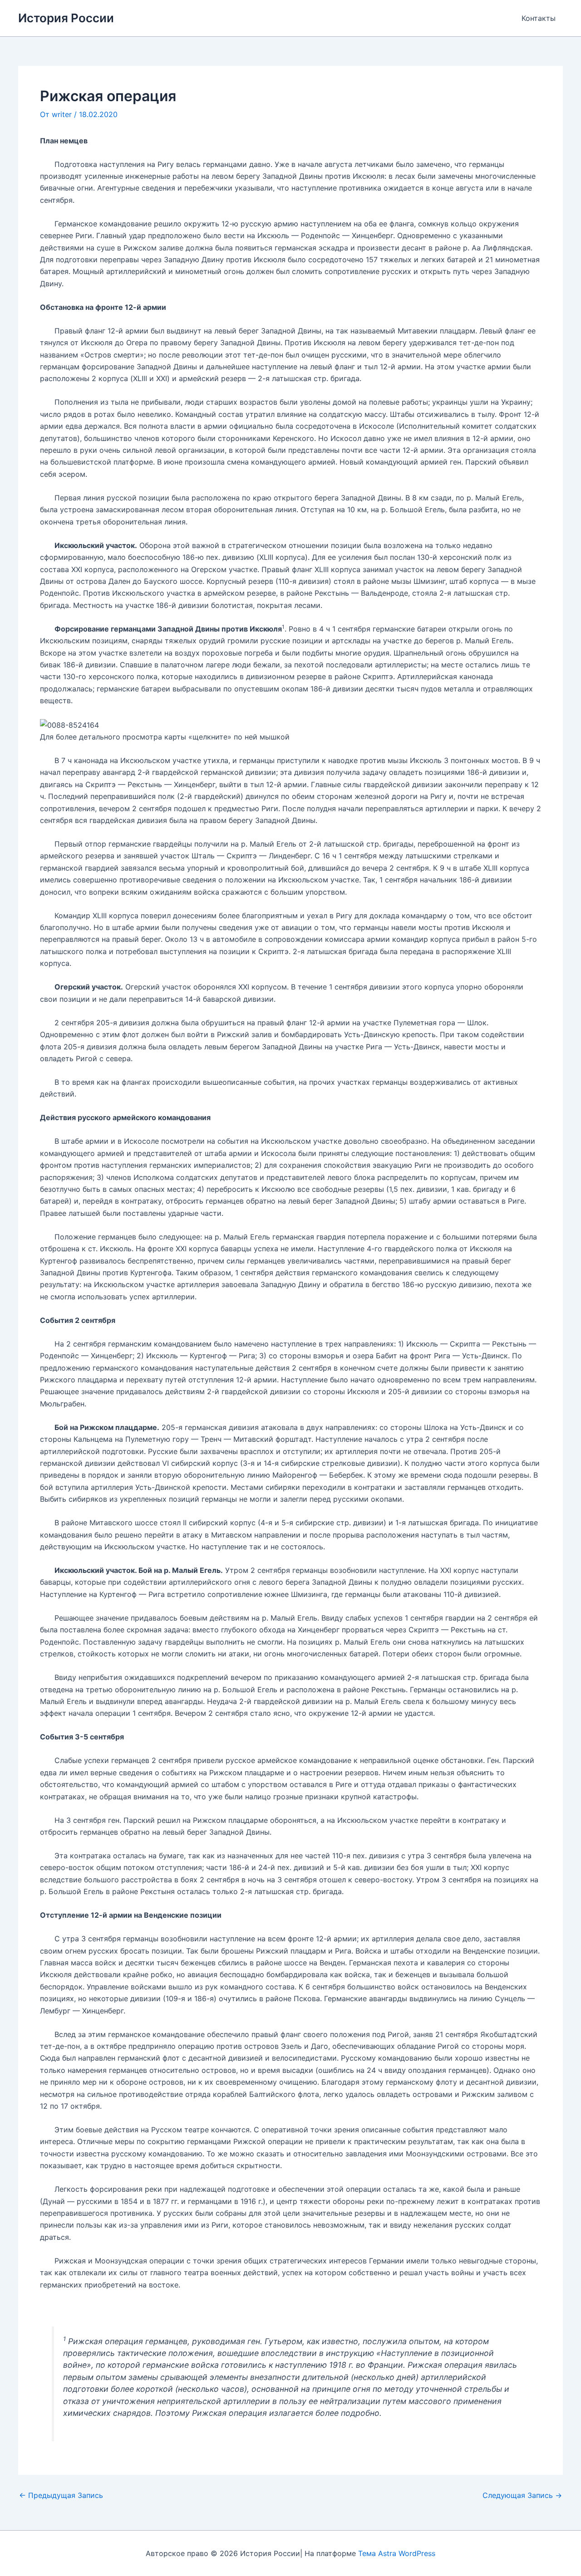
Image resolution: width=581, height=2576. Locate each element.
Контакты (539, 18)
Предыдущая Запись (61, 2495)
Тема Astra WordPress (397, 2553)
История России (66, 18)
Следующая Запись (522, 2495)
